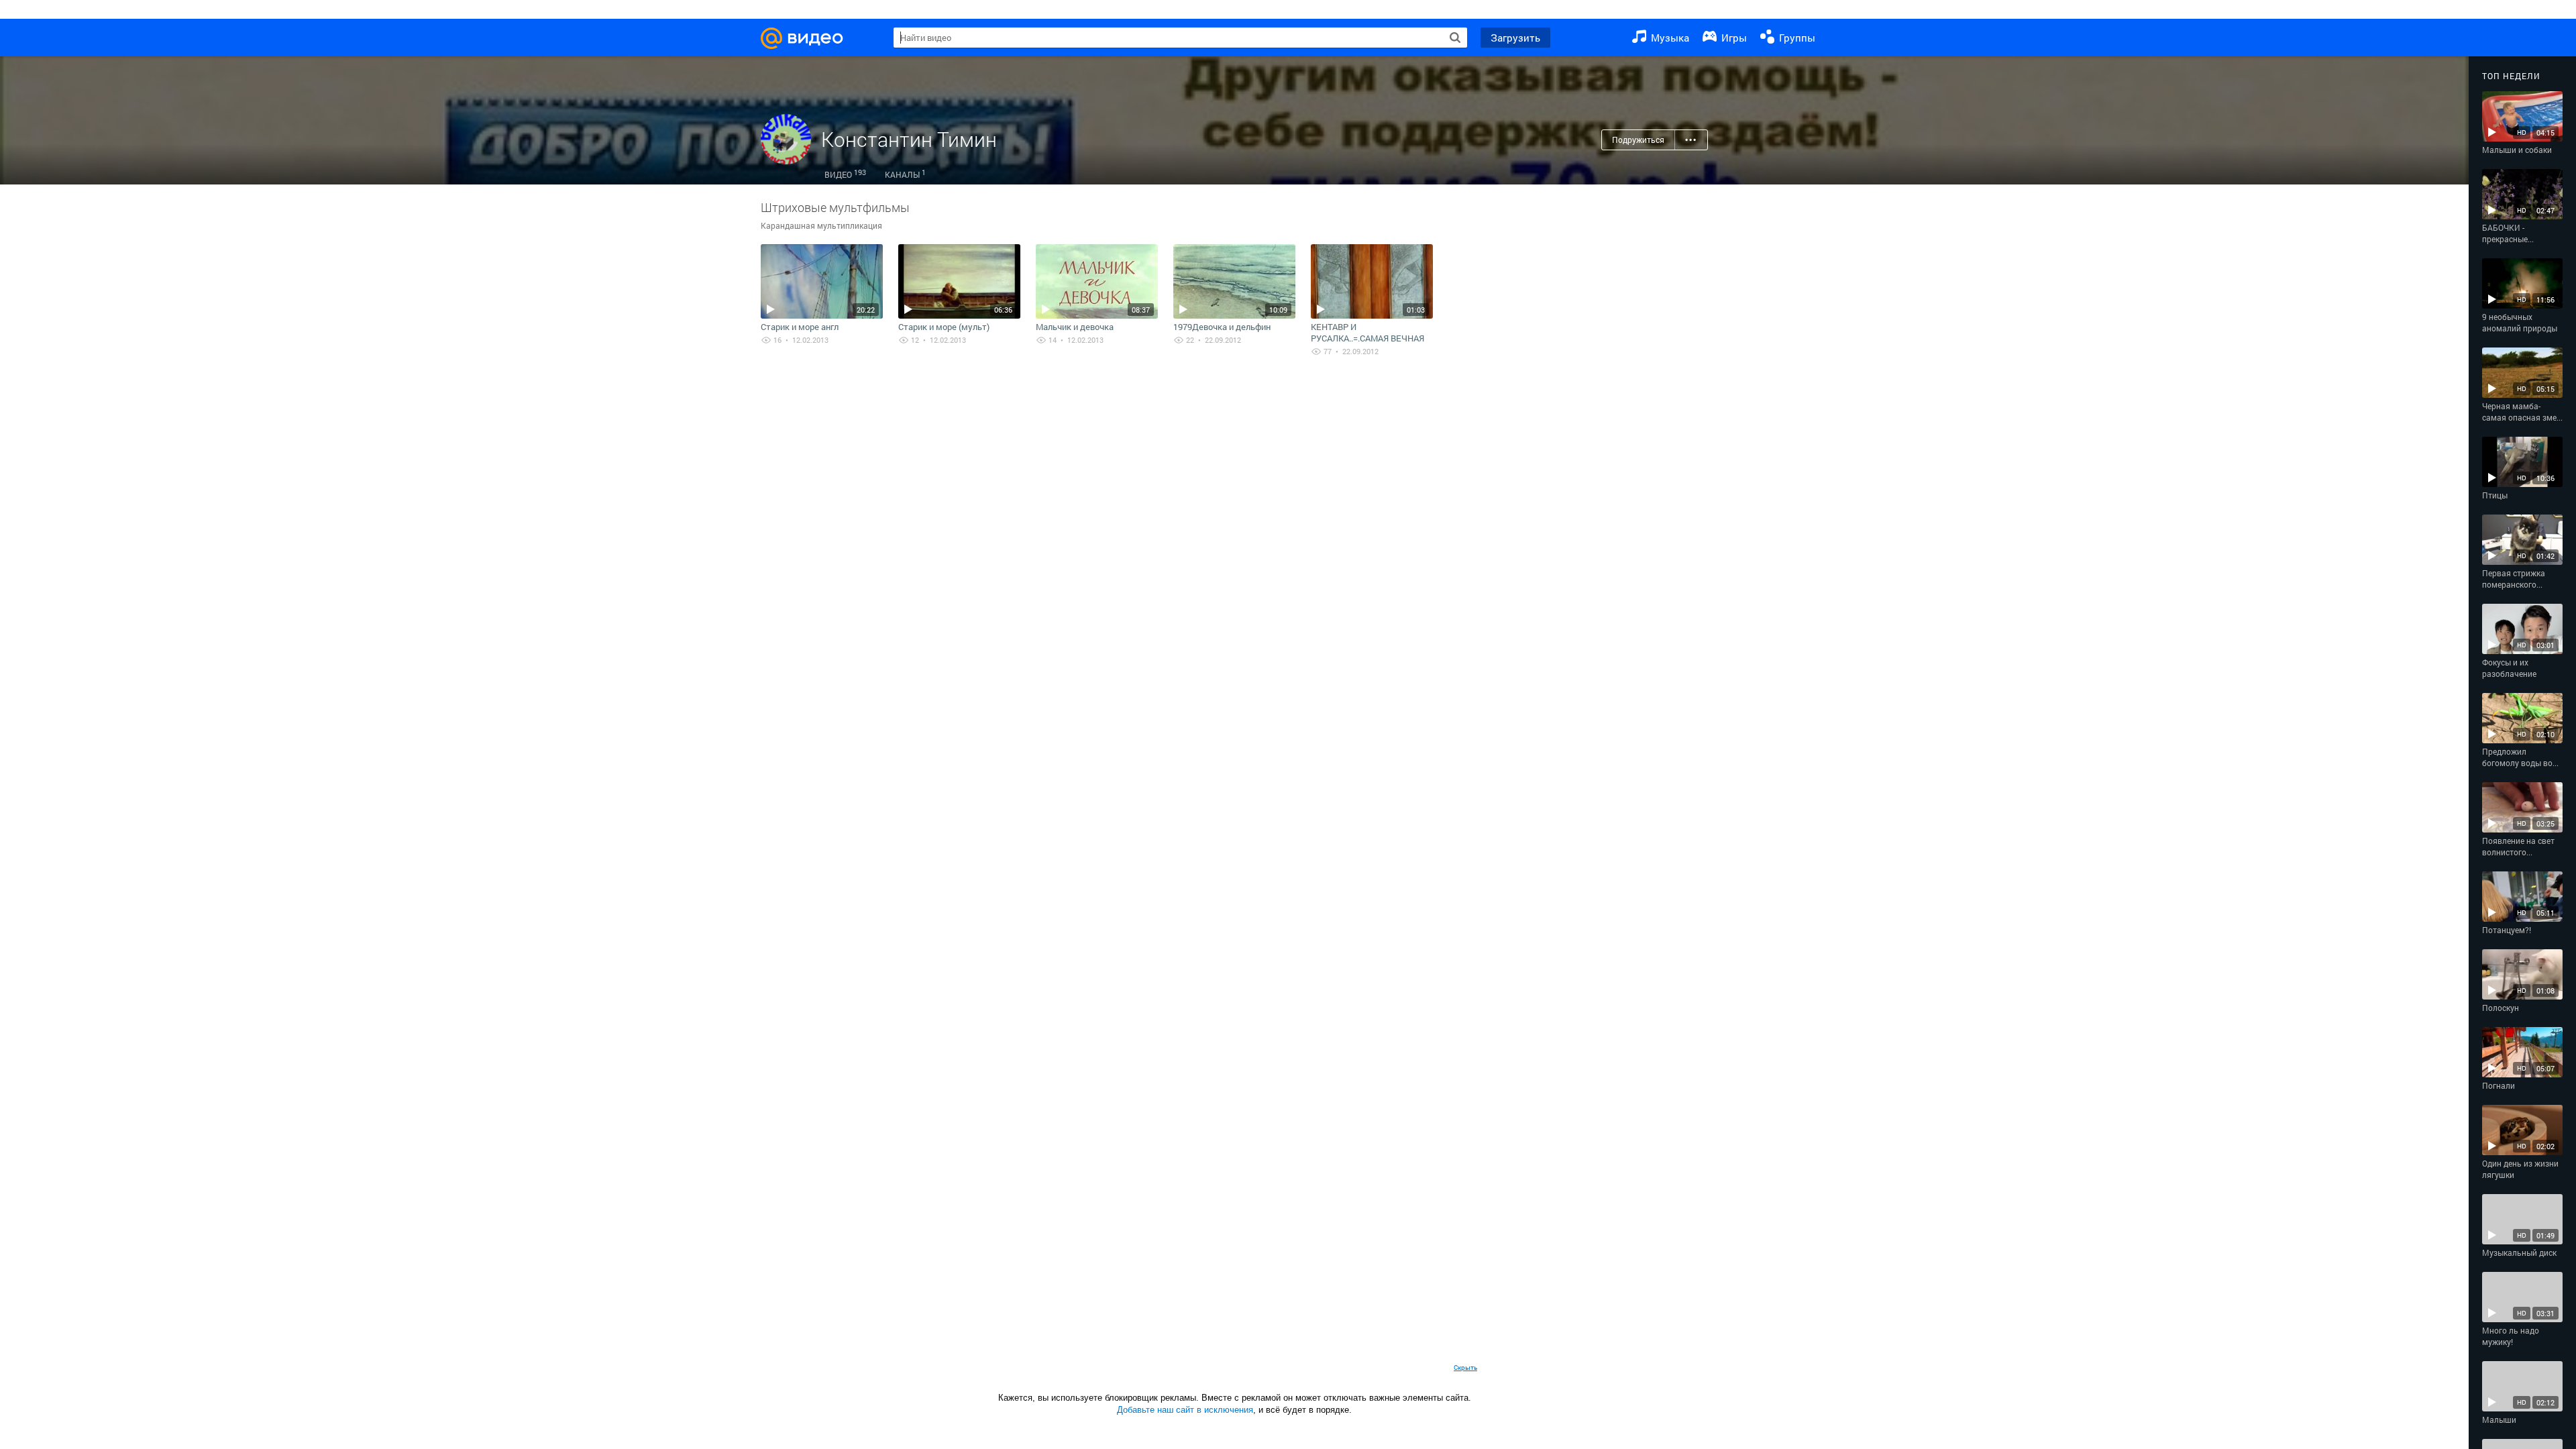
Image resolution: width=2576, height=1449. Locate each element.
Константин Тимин (909, 139)
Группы (1796, 38)
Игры (1733, 38)
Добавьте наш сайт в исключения (1185, 1410)
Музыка (1669, 38)
